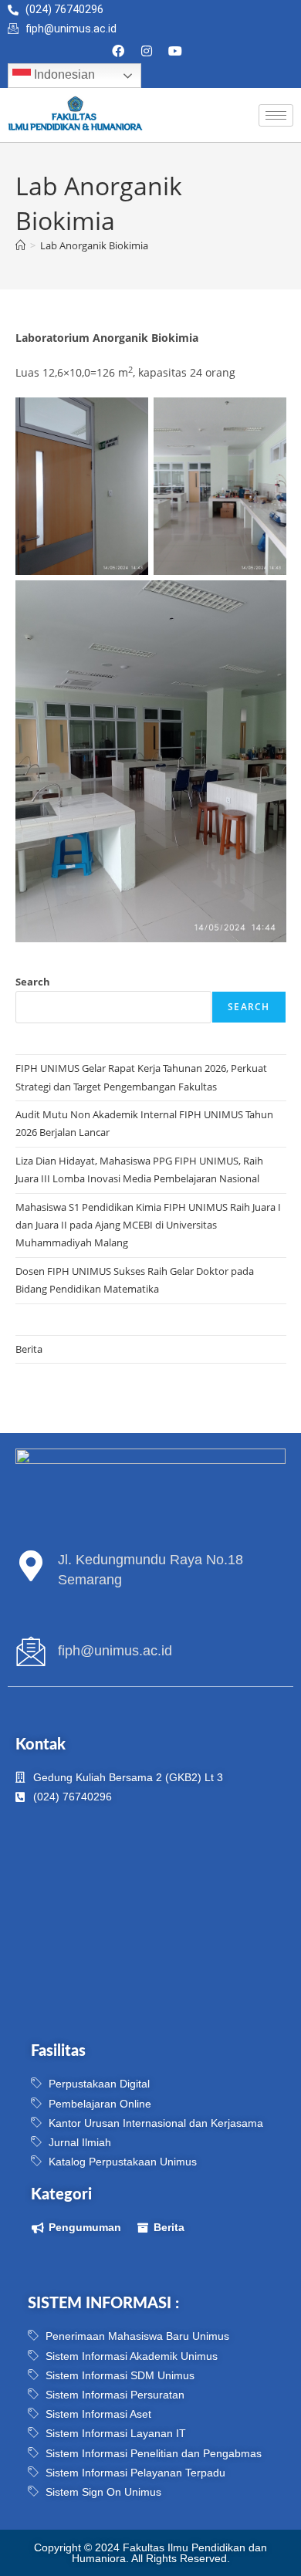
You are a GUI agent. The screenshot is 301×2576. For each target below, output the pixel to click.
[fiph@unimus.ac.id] (31, 1651)
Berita (29, 1349)
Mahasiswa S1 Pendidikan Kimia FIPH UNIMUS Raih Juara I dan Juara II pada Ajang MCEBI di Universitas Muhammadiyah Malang (148, 1225)
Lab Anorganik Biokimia (94, 245)
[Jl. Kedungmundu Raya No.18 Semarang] (31, 1566)
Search (33, 982)
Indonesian (63, 75)
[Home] (20, 245)
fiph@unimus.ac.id (115, 1651)
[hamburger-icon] (276, 115)
